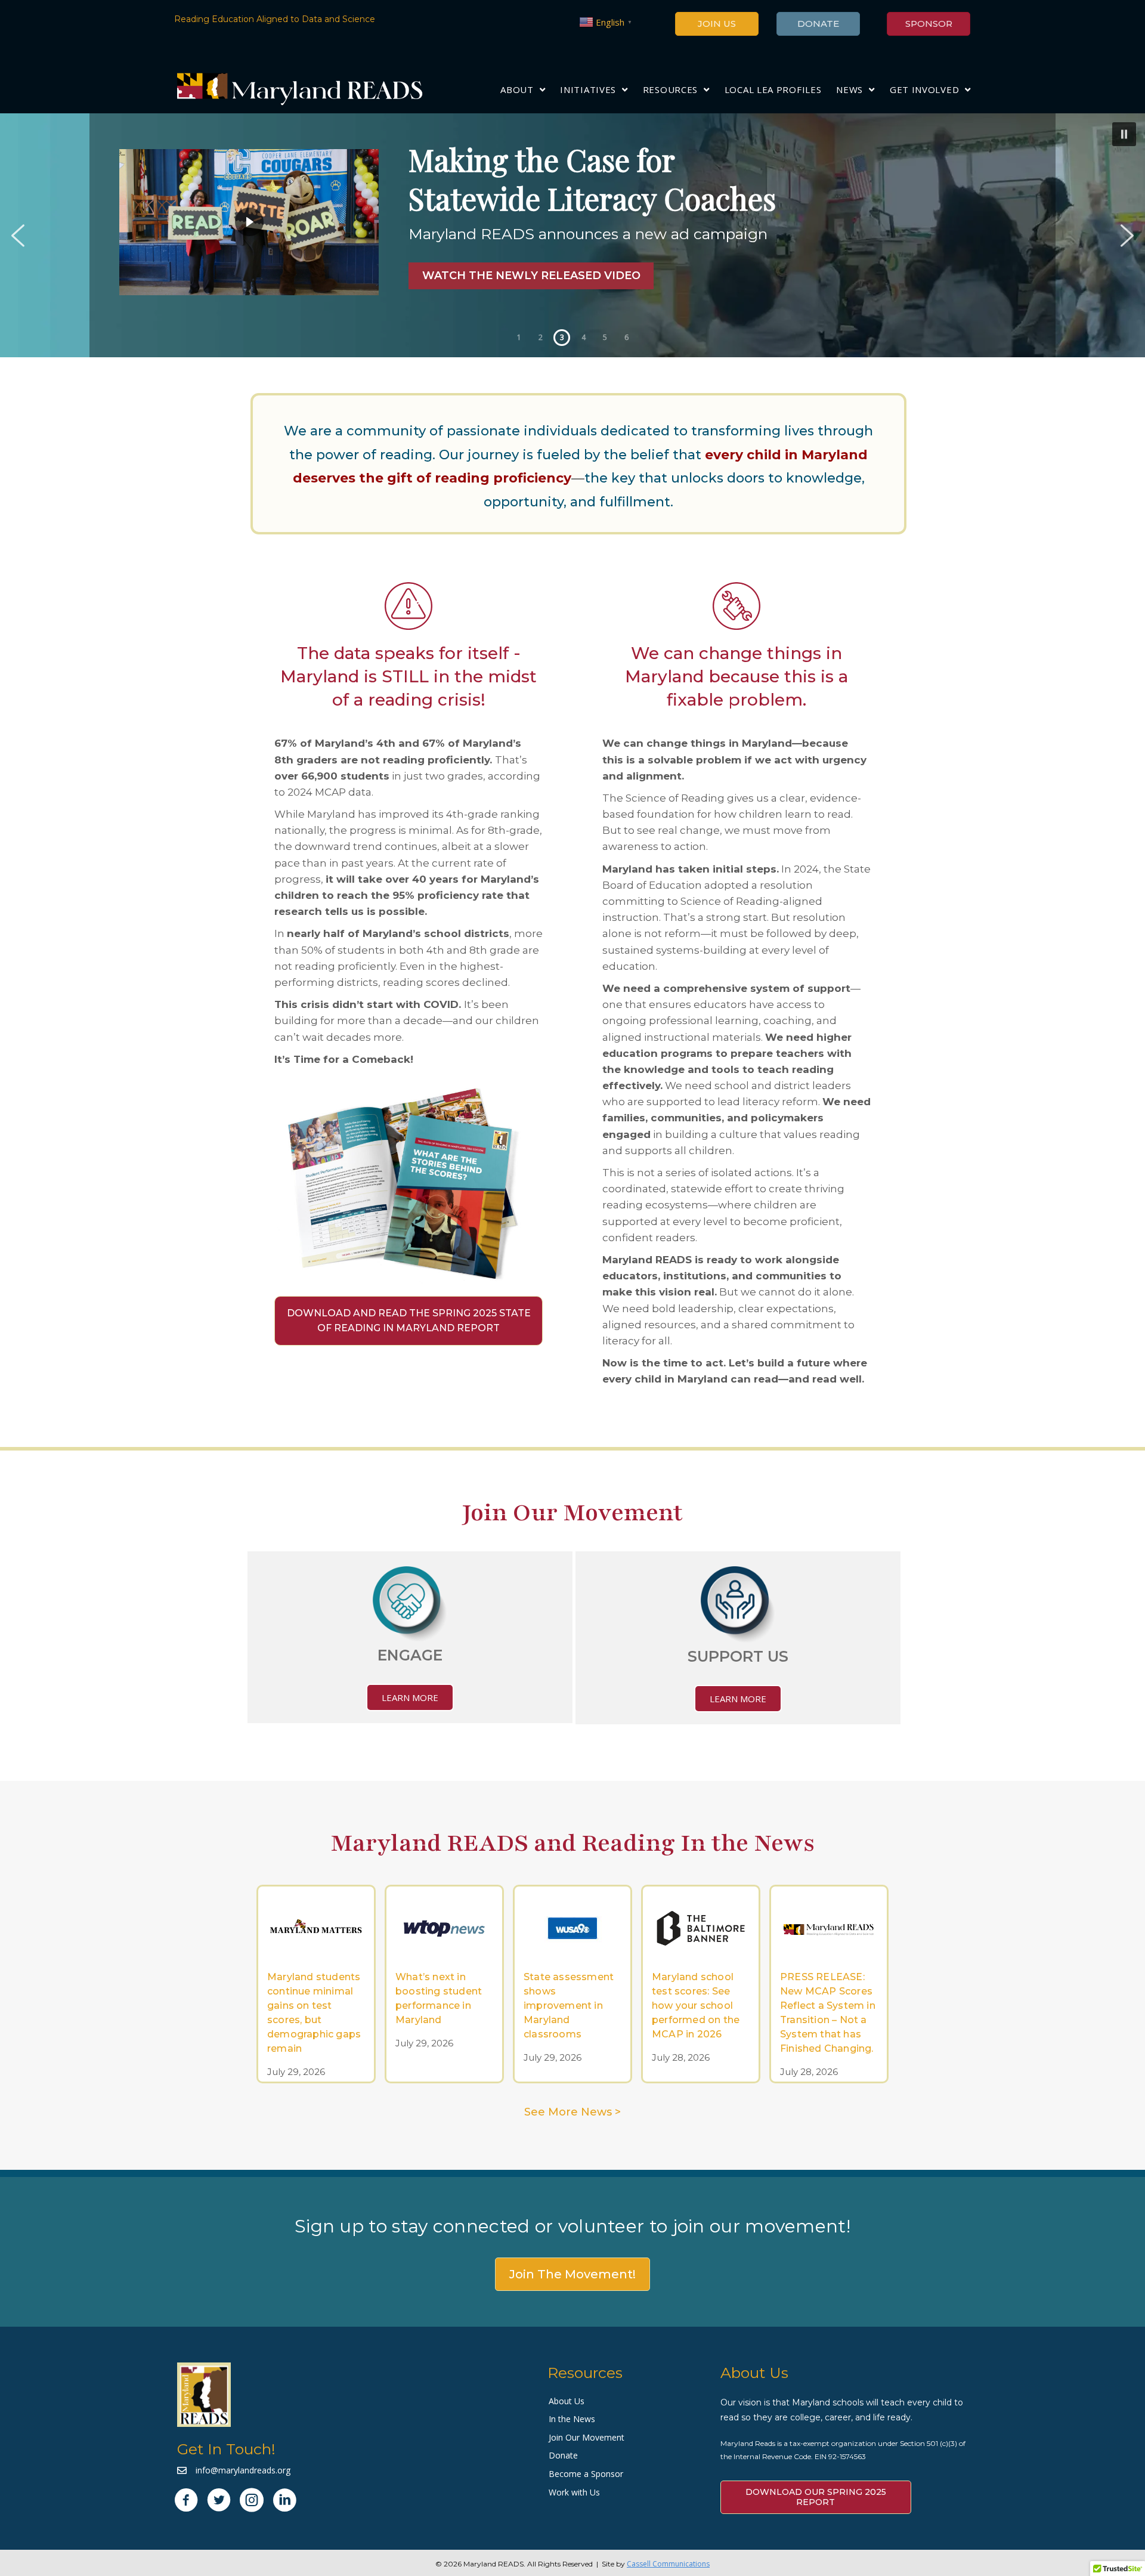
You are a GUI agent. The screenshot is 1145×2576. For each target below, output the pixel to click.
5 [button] (605, 337)
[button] (572, 235)
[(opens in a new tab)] (316, 1926)
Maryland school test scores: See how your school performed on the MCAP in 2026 (696, 2006)
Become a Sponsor (586, 2474)
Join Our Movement (587, 2437)
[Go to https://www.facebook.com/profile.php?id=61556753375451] (186, 2501)
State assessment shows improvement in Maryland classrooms (569, 2006)
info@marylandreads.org (243, 2470)
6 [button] (626, 337)
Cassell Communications (668, 2564)
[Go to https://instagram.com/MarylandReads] (252, 2501)
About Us (567, 2401)
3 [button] (562, 337)
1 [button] (519, 337)
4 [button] (584, 337)
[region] (572, 235)
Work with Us (574, 2492)
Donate (563, 2455)
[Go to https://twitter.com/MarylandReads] (219, 2501)
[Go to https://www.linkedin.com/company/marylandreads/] (284, 2501)
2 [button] (541, 337)
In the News (572, 2419)
